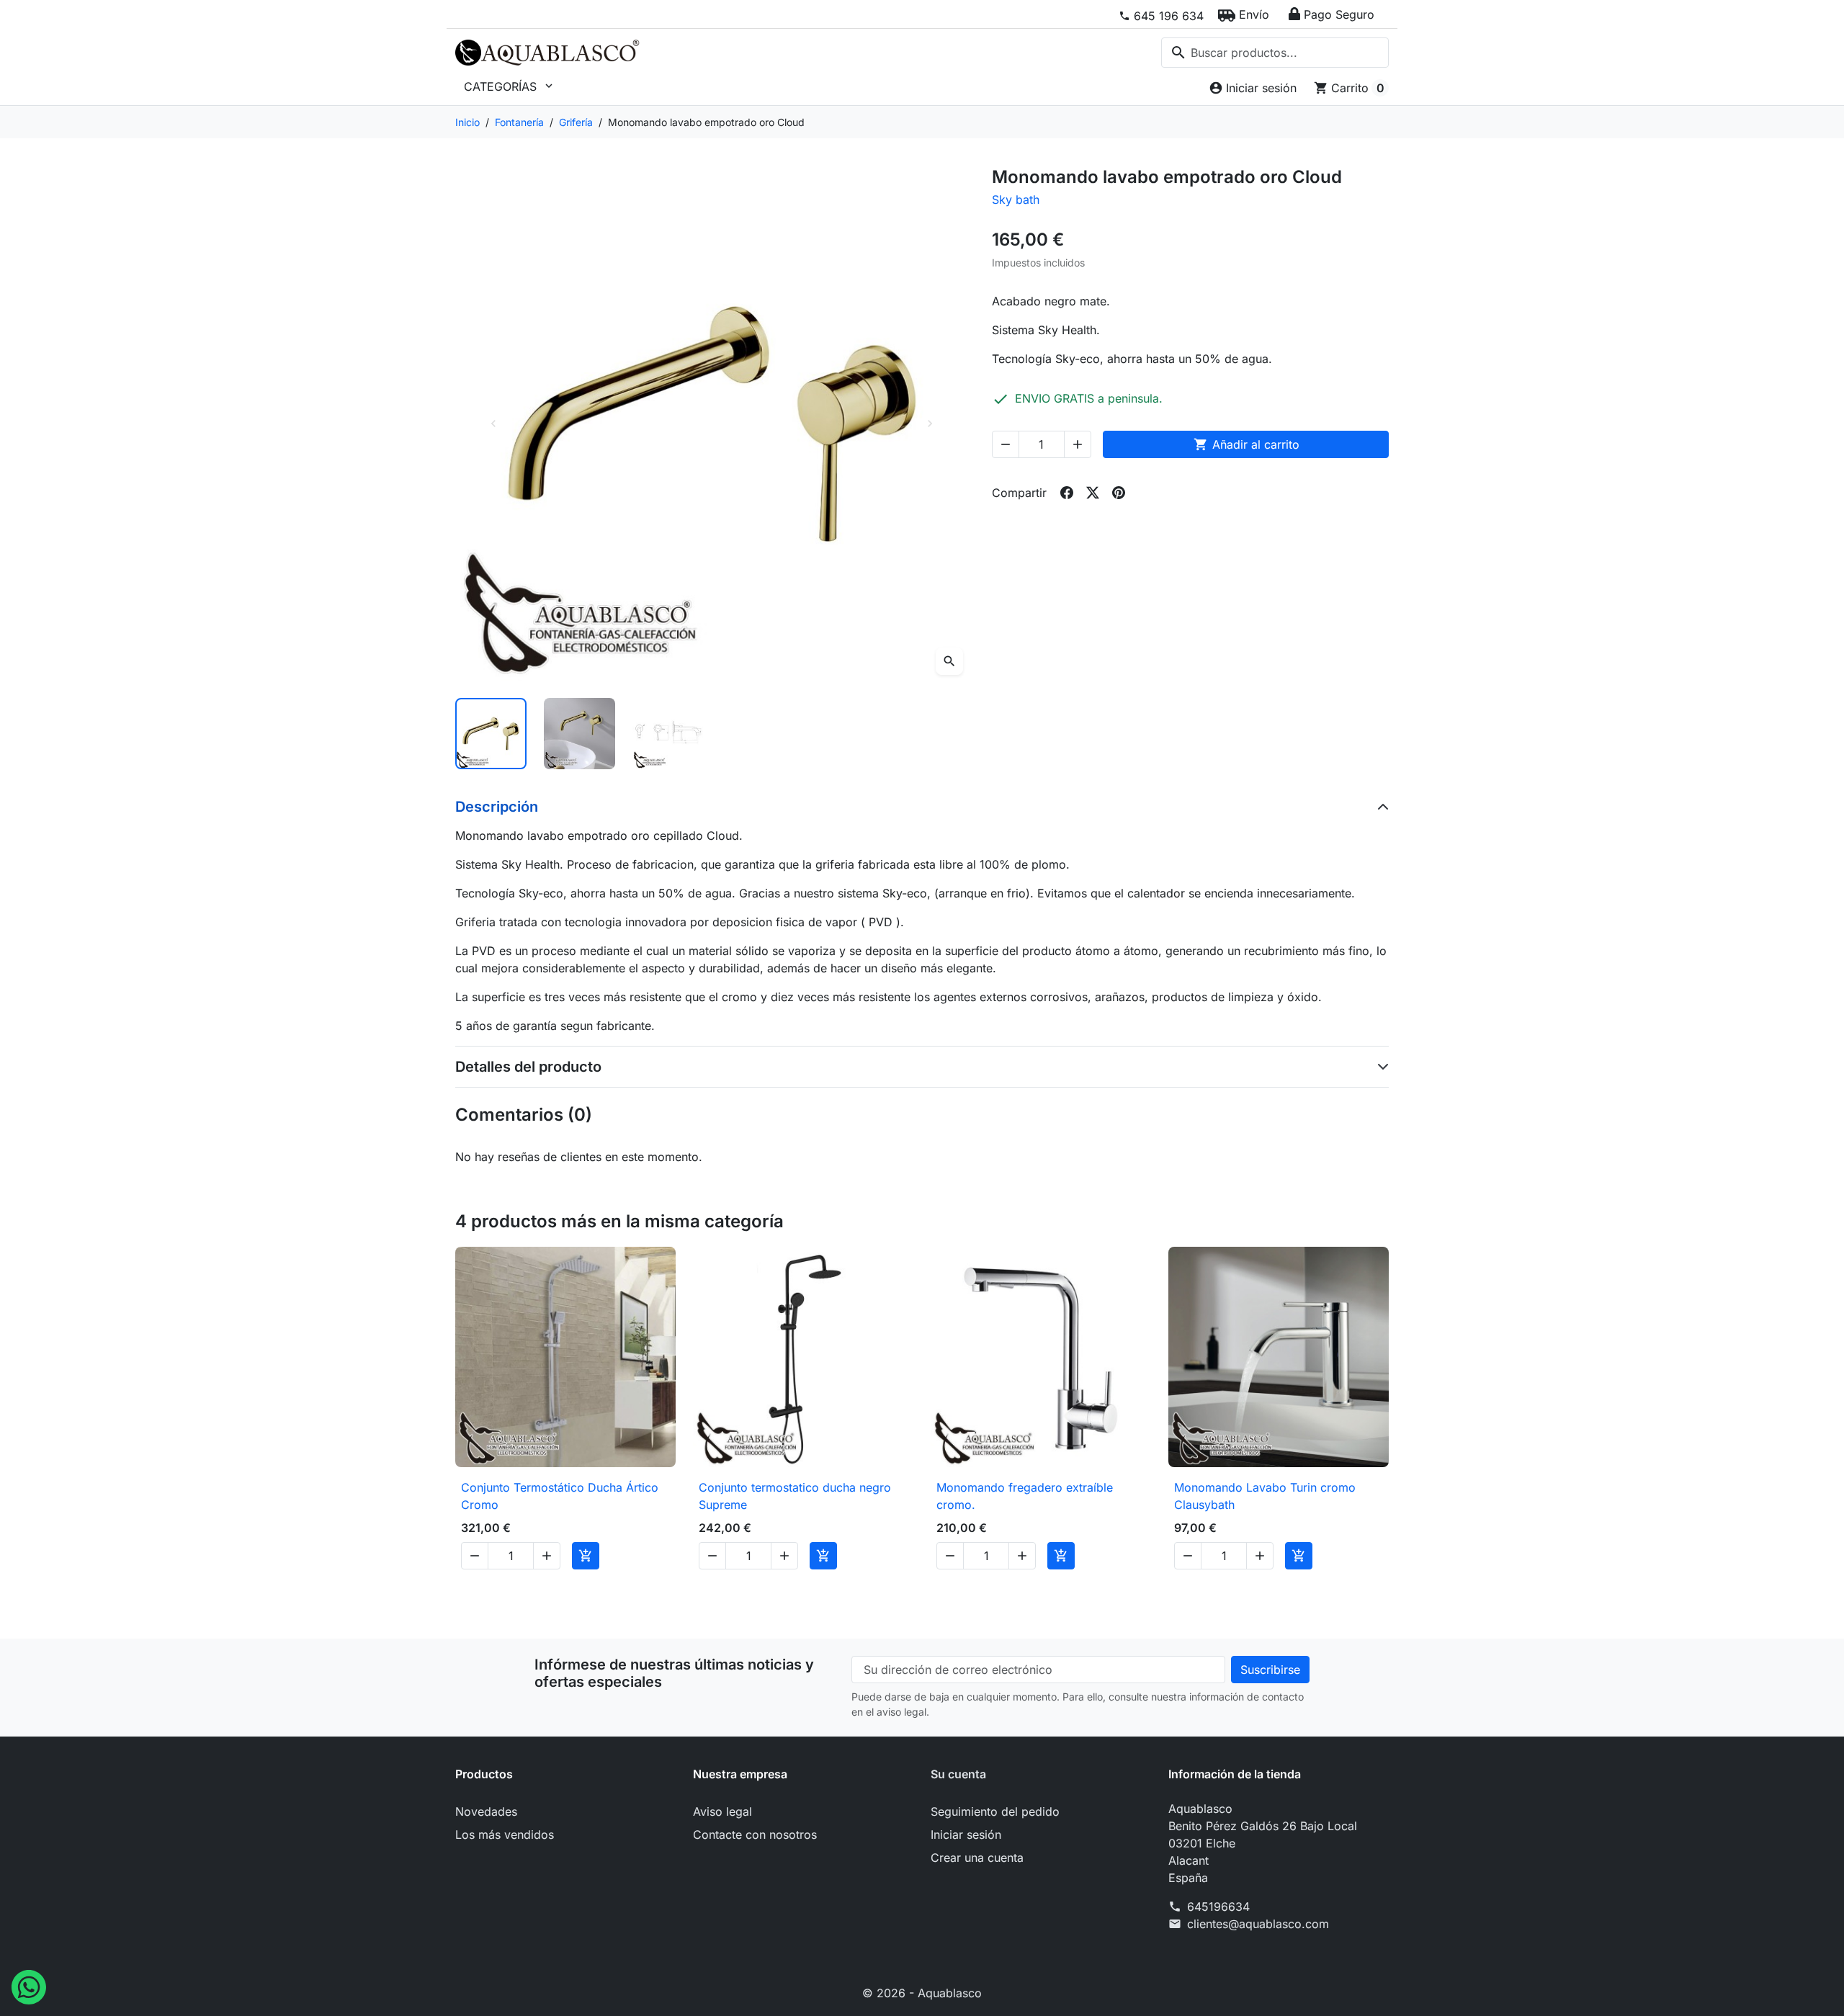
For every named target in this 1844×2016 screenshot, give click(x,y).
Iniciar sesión (966, 1834)
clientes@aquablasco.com (1258, 1924)
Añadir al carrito (1247, 444)
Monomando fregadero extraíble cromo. (1025, 1496)
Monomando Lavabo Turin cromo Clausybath (1265, 1496)
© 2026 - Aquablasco (922, 1993)
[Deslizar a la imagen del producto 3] (668, 734)
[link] (1161, 16)
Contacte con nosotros (755, 1834)
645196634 (1218, 1907)
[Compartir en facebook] (1067, 493)
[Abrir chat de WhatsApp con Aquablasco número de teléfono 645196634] (29, 1986)
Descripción (497, 807)
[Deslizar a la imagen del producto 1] (491, 734)
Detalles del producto (528, 1067)
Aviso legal (722, 1811)
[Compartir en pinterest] (1119, 493)
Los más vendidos (505, 1834)
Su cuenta (958, 1774)
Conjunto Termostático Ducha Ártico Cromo (560, 1496)
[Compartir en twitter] (1093, 493)
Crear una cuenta (977, 1858)
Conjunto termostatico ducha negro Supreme (795, 1496)
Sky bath (1016, 200)
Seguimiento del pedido (995, 1811)
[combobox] (1275, 53)
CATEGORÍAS (510, 86)
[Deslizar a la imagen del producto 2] (579, 734)
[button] (1244, 14)
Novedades (486, 1811)
